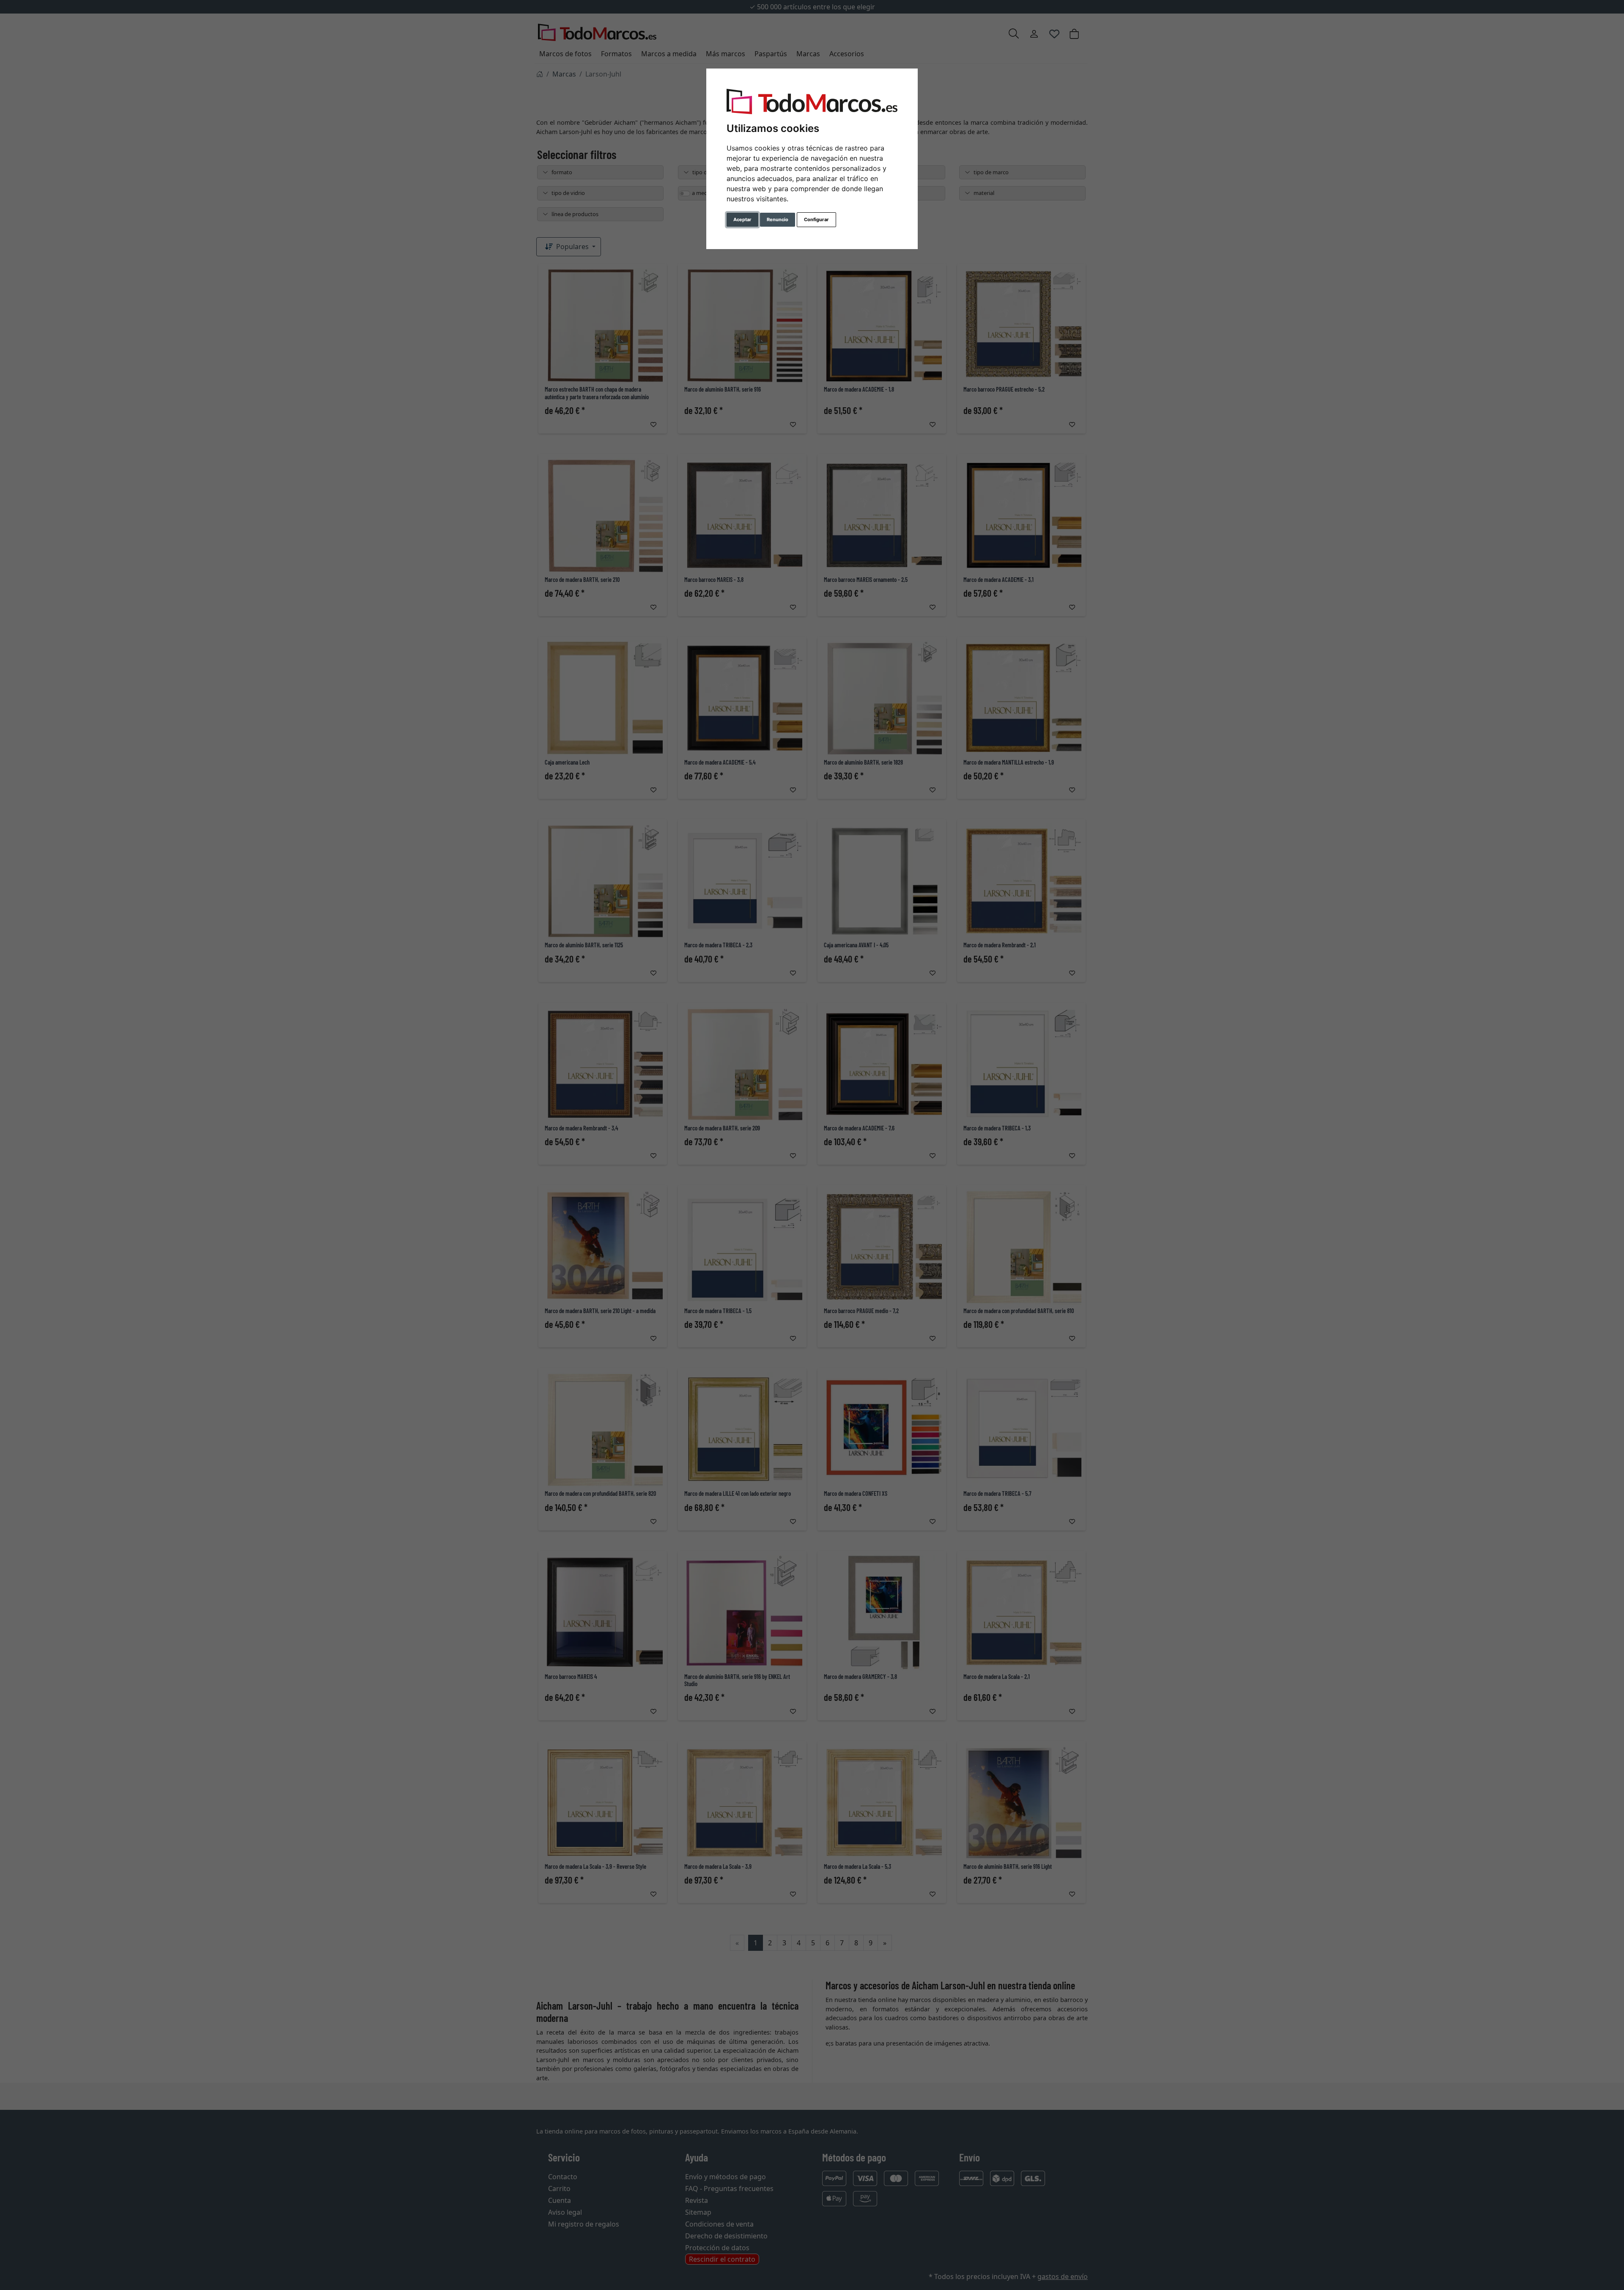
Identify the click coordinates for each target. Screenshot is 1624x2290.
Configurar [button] (816, 219)
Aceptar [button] (742, 219)
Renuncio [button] (778, 219)
